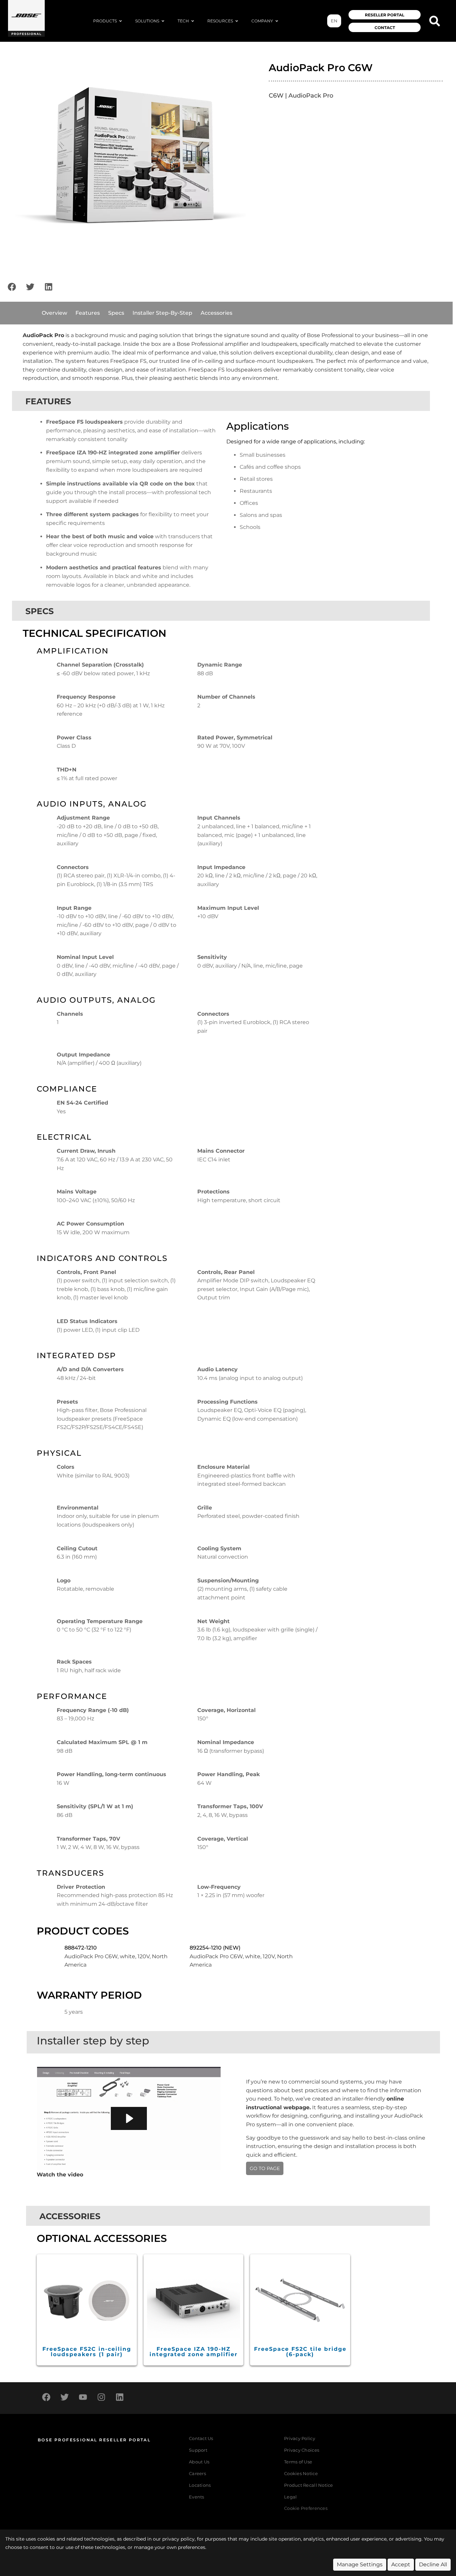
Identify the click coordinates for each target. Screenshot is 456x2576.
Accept (401, 2564)
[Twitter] (30, 287)
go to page (265, 2168)
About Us (199, 2462)
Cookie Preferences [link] (306, 2509)
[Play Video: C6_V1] (129, 2118)
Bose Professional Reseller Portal (94, 2440)
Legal (290, 2497)
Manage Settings (360, 2564)
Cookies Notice (301, 2474)
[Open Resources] (237, 21)
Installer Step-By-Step (162, 313)
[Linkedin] (48, 287)
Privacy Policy (300, 2439)
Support (198, 2450)
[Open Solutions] (163, 21)
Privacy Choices (302, 2450)
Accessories (216, 313)
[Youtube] (83, 2397)
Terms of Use (298, 2462)
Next (256, 161)
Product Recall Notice (308, 2485)
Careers (197, 2474)
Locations (200, 2485)
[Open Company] (277, 21)
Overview (54, 313)
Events (197, 2497)
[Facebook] (12, 287)
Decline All (433, 2564)
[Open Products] (121, 21)
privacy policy (178, 2539)
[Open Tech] (193, 21)
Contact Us (201, 2439)
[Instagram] (101, 2397)
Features (88, 313)
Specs (116, 313)
